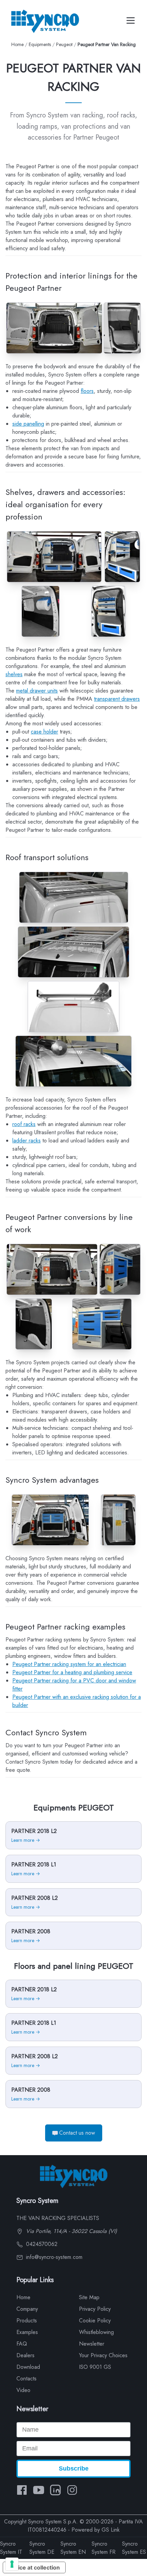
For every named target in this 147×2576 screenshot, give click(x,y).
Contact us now (77, 2133)
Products (27, 2321)
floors (87, 391)
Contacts (26, 2379)
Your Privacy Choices (103, 2355)
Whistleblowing (96, 2332)
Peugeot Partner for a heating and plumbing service (72, 1672)
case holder (44, 732)
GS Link (111, 2530)
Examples (27, 2332)
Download (28, 2367)
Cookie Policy (95, 2321)
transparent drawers (117, 699)
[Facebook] (22, 2490)
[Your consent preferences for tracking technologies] (12, 2564)
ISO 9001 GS (95, 2367)
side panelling (28, 424)
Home (17, 44)
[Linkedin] (55, 2490)
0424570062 (41, 2244)
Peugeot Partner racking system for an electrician (69, 1664)
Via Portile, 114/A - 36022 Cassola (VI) (71, 2231)
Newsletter (92, 2344)
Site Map (89, 2297)
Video (23, 2390)
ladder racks (26, 1141)
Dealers (25, 2355)
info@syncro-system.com (53, 2257)
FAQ (22, 2344)
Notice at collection (34, 2567)
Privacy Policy (95, 2309)
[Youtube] (39, 2490)
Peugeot (64, 44)
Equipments (40, 44)
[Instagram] (72, 2490)
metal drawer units (37, 691)
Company (27, 2309)
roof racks (24, 1124)
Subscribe (74, 2468)
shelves (14, 674)
